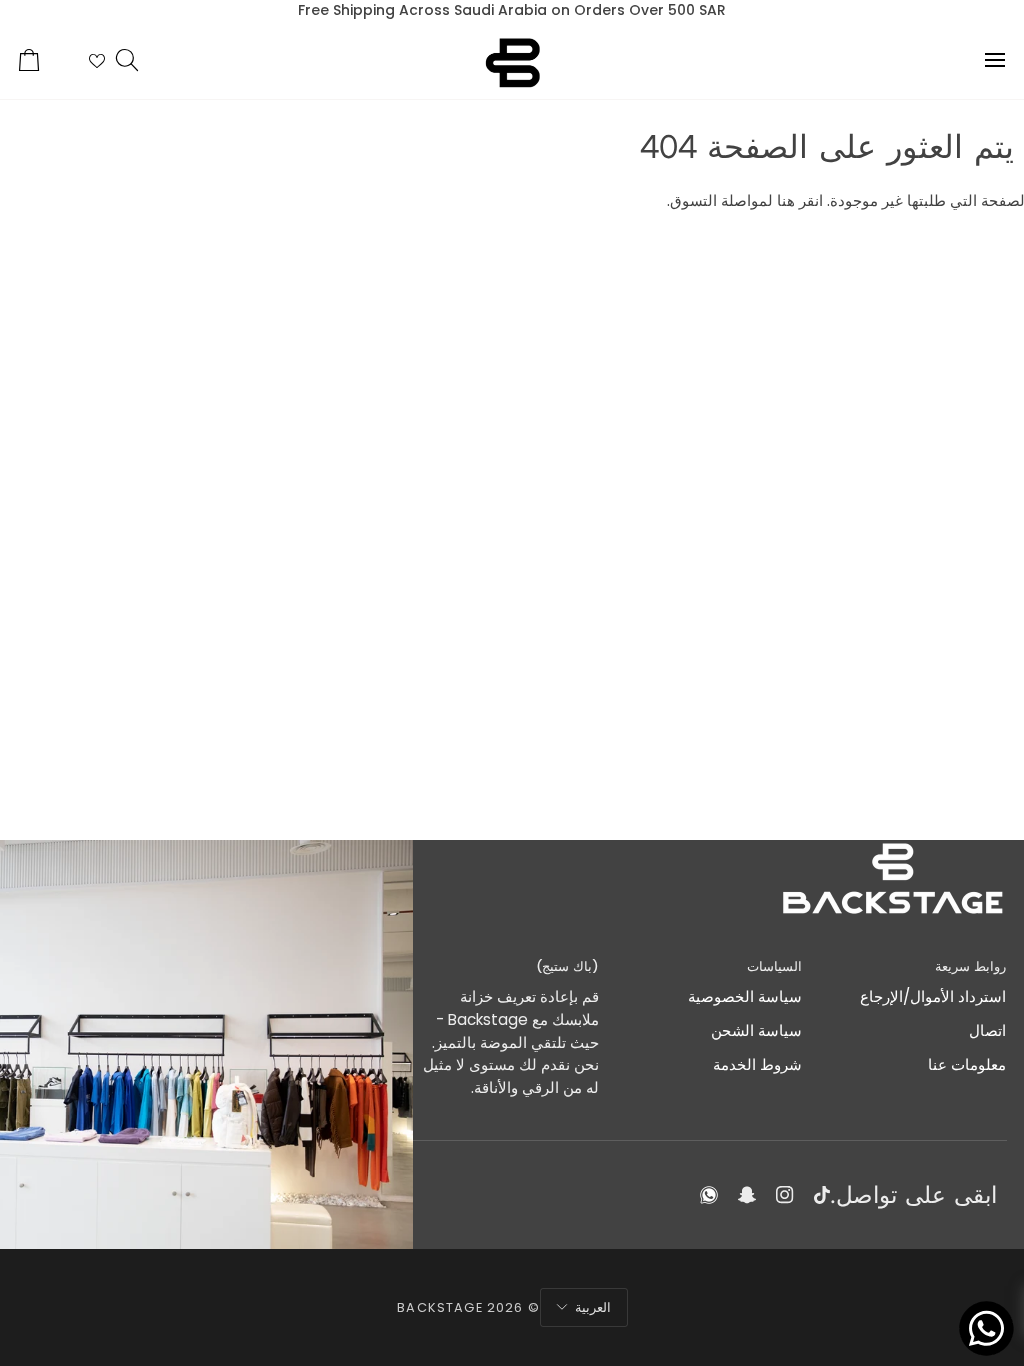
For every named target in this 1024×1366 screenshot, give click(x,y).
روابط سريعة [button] (970, 966)
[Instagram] (785, 1195)
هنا (786, 200)
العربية (593, 1307)
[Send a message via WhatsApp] (986, 1328)
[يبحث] (145, 60)
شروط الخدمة (757, 1064)
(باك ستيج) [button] (567, 966)
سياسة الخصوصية (745, 996)
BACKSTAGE (439, 1307)
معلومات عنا (967, 1064)
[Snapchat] (747, 1195)
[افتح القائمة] (977, 60)
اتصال (987, 1030)
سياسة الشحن (756, 1030)
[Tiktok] (822, 1195)
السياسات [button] (774, 966)
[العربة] (47, 60)
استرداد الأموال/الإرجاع (933, 996)
